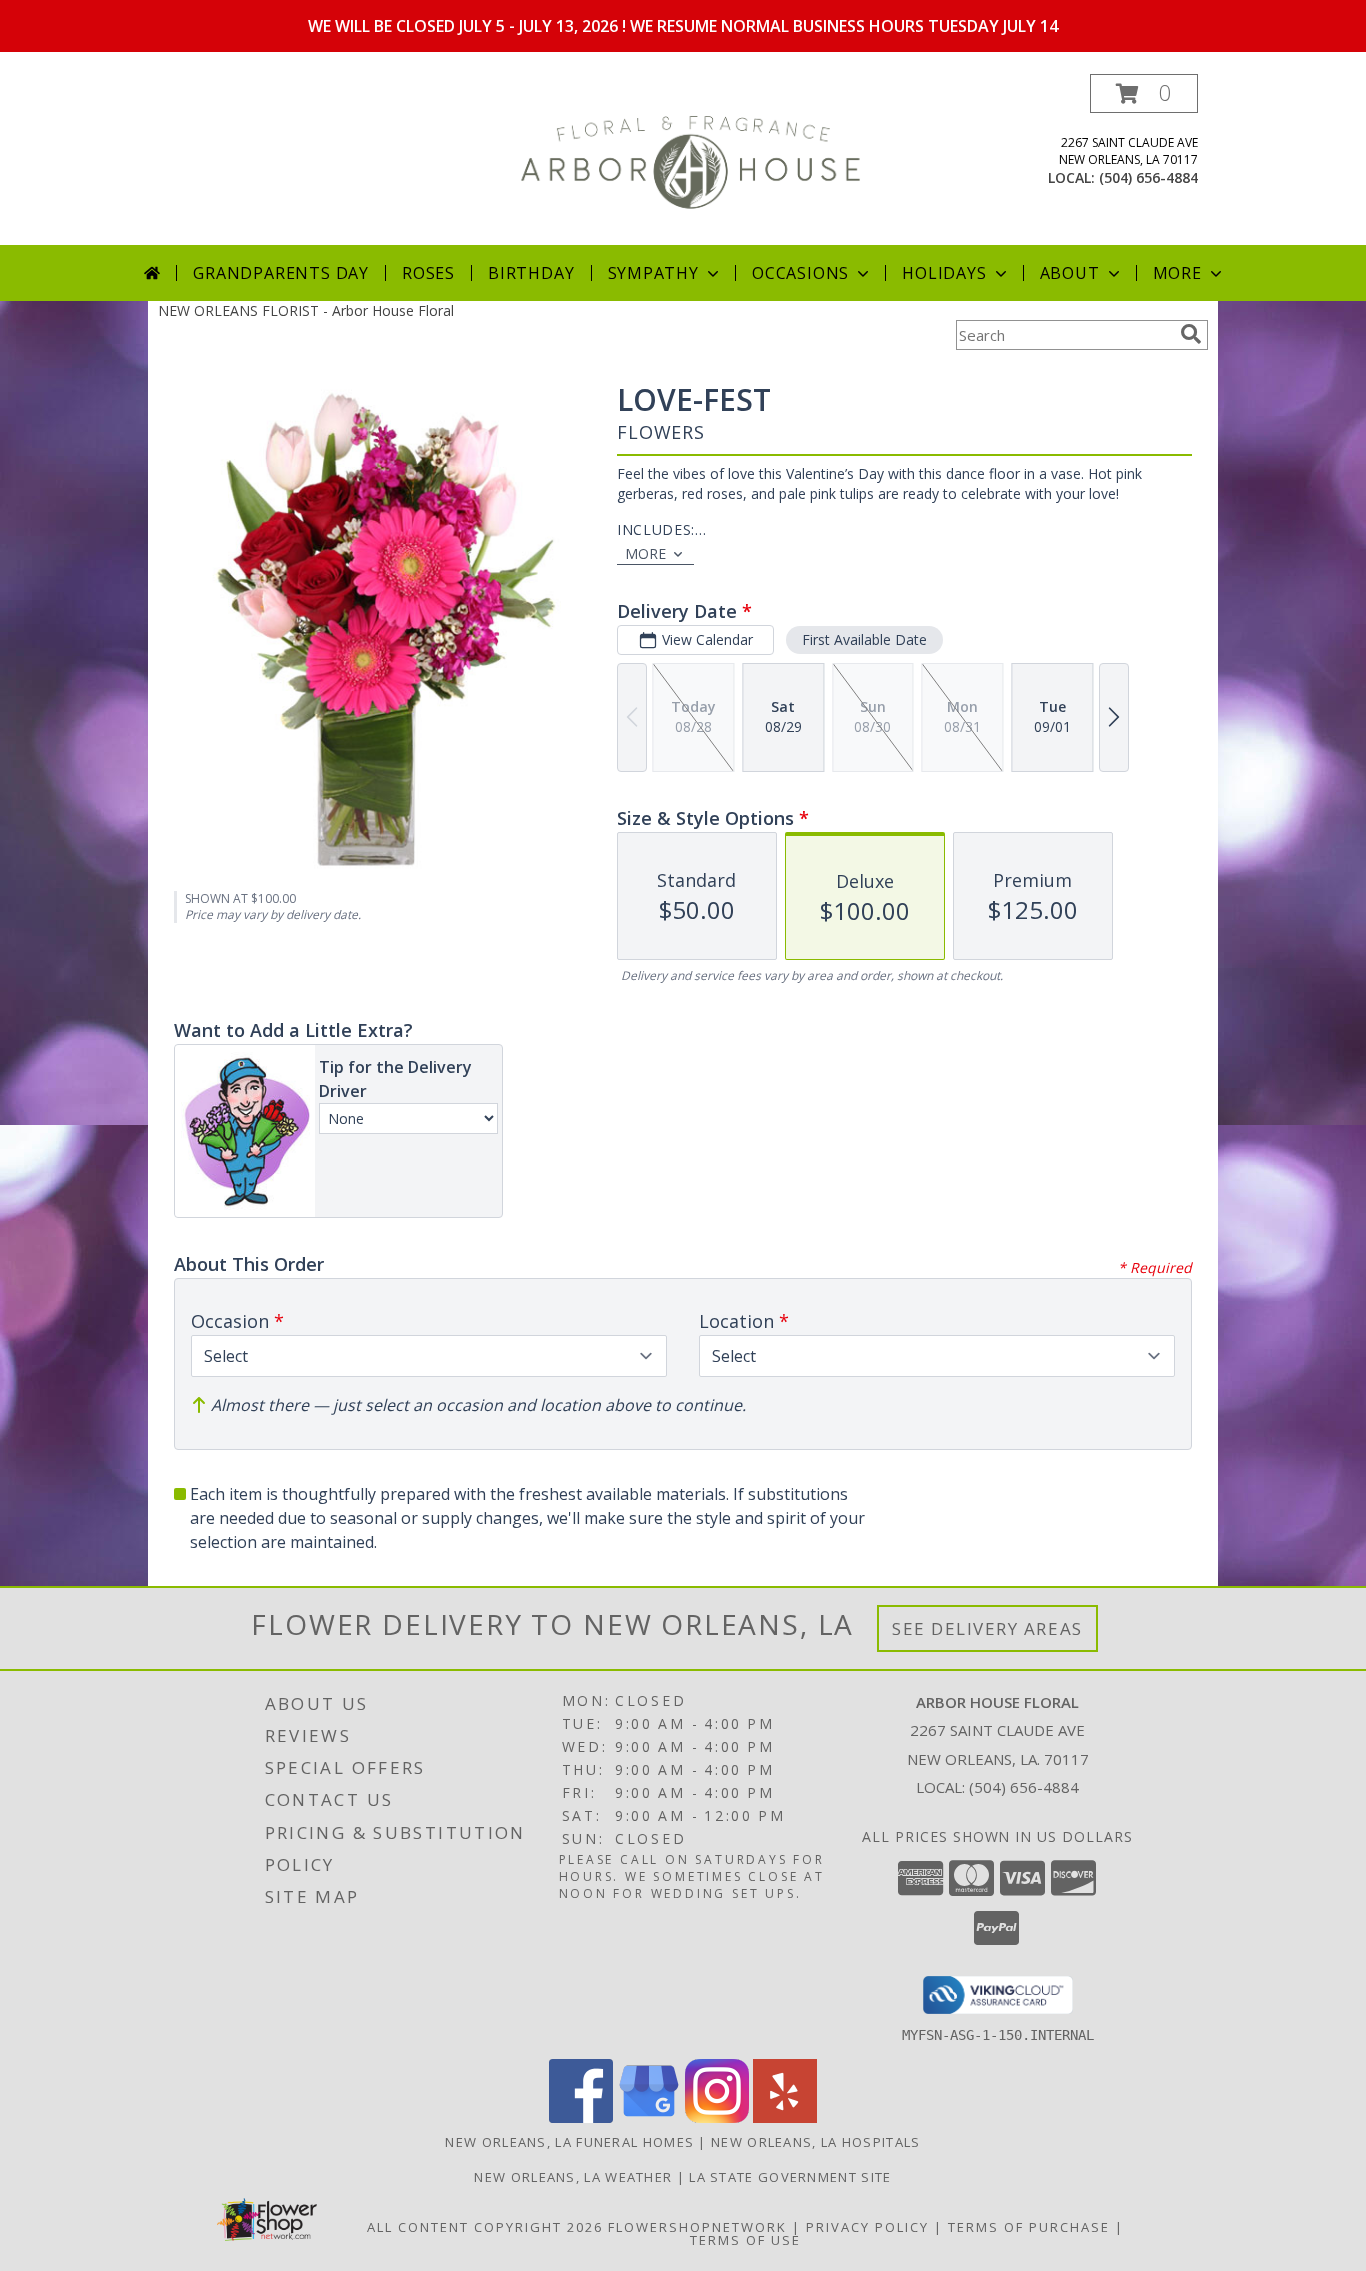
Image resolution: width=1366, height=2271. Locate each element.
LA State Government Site (790, 2177)
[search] (1191, 334)
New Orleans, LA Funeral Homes (569, 2142)
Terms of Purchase (1029, 2227)
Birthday (531, 273)
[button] (1144, 93)
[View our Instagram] (717, 2117)
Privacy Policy (867, 2227)
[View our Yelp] (785, 2117)
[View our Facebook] (581, 2117)
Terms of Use (745, 2240)
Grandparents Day (281, 273)
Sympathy (653, 273)
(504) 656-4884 (1148, 177)
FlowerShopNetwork (697, 2227)
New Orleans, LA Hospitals (816, 2142)
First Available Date (864, 639)
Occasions (800, 273)
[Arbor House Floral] (690, 159)
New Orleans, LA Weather (573, 2177)
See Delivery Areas (987, 1628)
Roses (428, 273)
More (1177, 273)
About (1070, 273)
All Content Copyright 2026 (485, 2227)
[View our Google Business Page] (649, 2117)
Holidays (944, 273)
